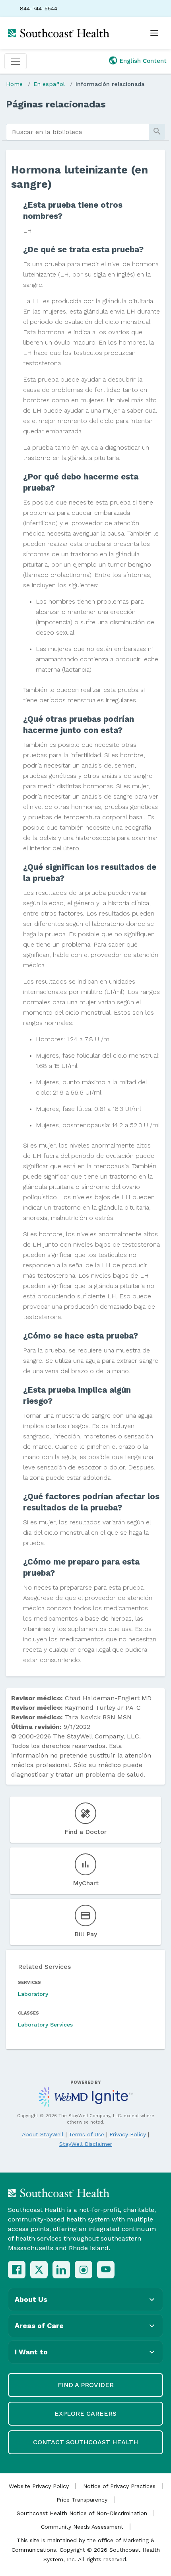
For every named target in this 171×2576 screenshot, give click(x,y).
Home (14, 84)
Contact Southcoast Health (85, 2442)
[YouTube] (106, 2270)
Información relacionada (110, 84)
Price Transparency (82, 2500)
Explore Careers (85, 2413)
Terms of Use (86, 2134)
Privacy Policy (128, 2134)
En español (49, 84)
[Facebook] (17, 2270)
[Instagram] (84, 2270)
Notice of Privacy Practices (119, 2486)
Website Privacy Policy (39, 2486)
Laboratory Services (45, 2025)
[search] (78, 132)
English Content (143, 61)
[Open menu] (154, 33)
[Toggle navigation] (16, 61)
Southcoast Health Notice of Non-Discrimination (82, 2513)
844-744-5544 (39, 8)
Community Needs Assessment (82, 2527)
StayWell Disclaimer (86, 2144)
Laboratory (33, 1994)
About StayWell (43, 2134)
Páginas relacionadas (56, 104)
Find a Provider (86, 2385)
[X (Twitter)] (39, 2270)
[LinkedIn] (61, 2270)
